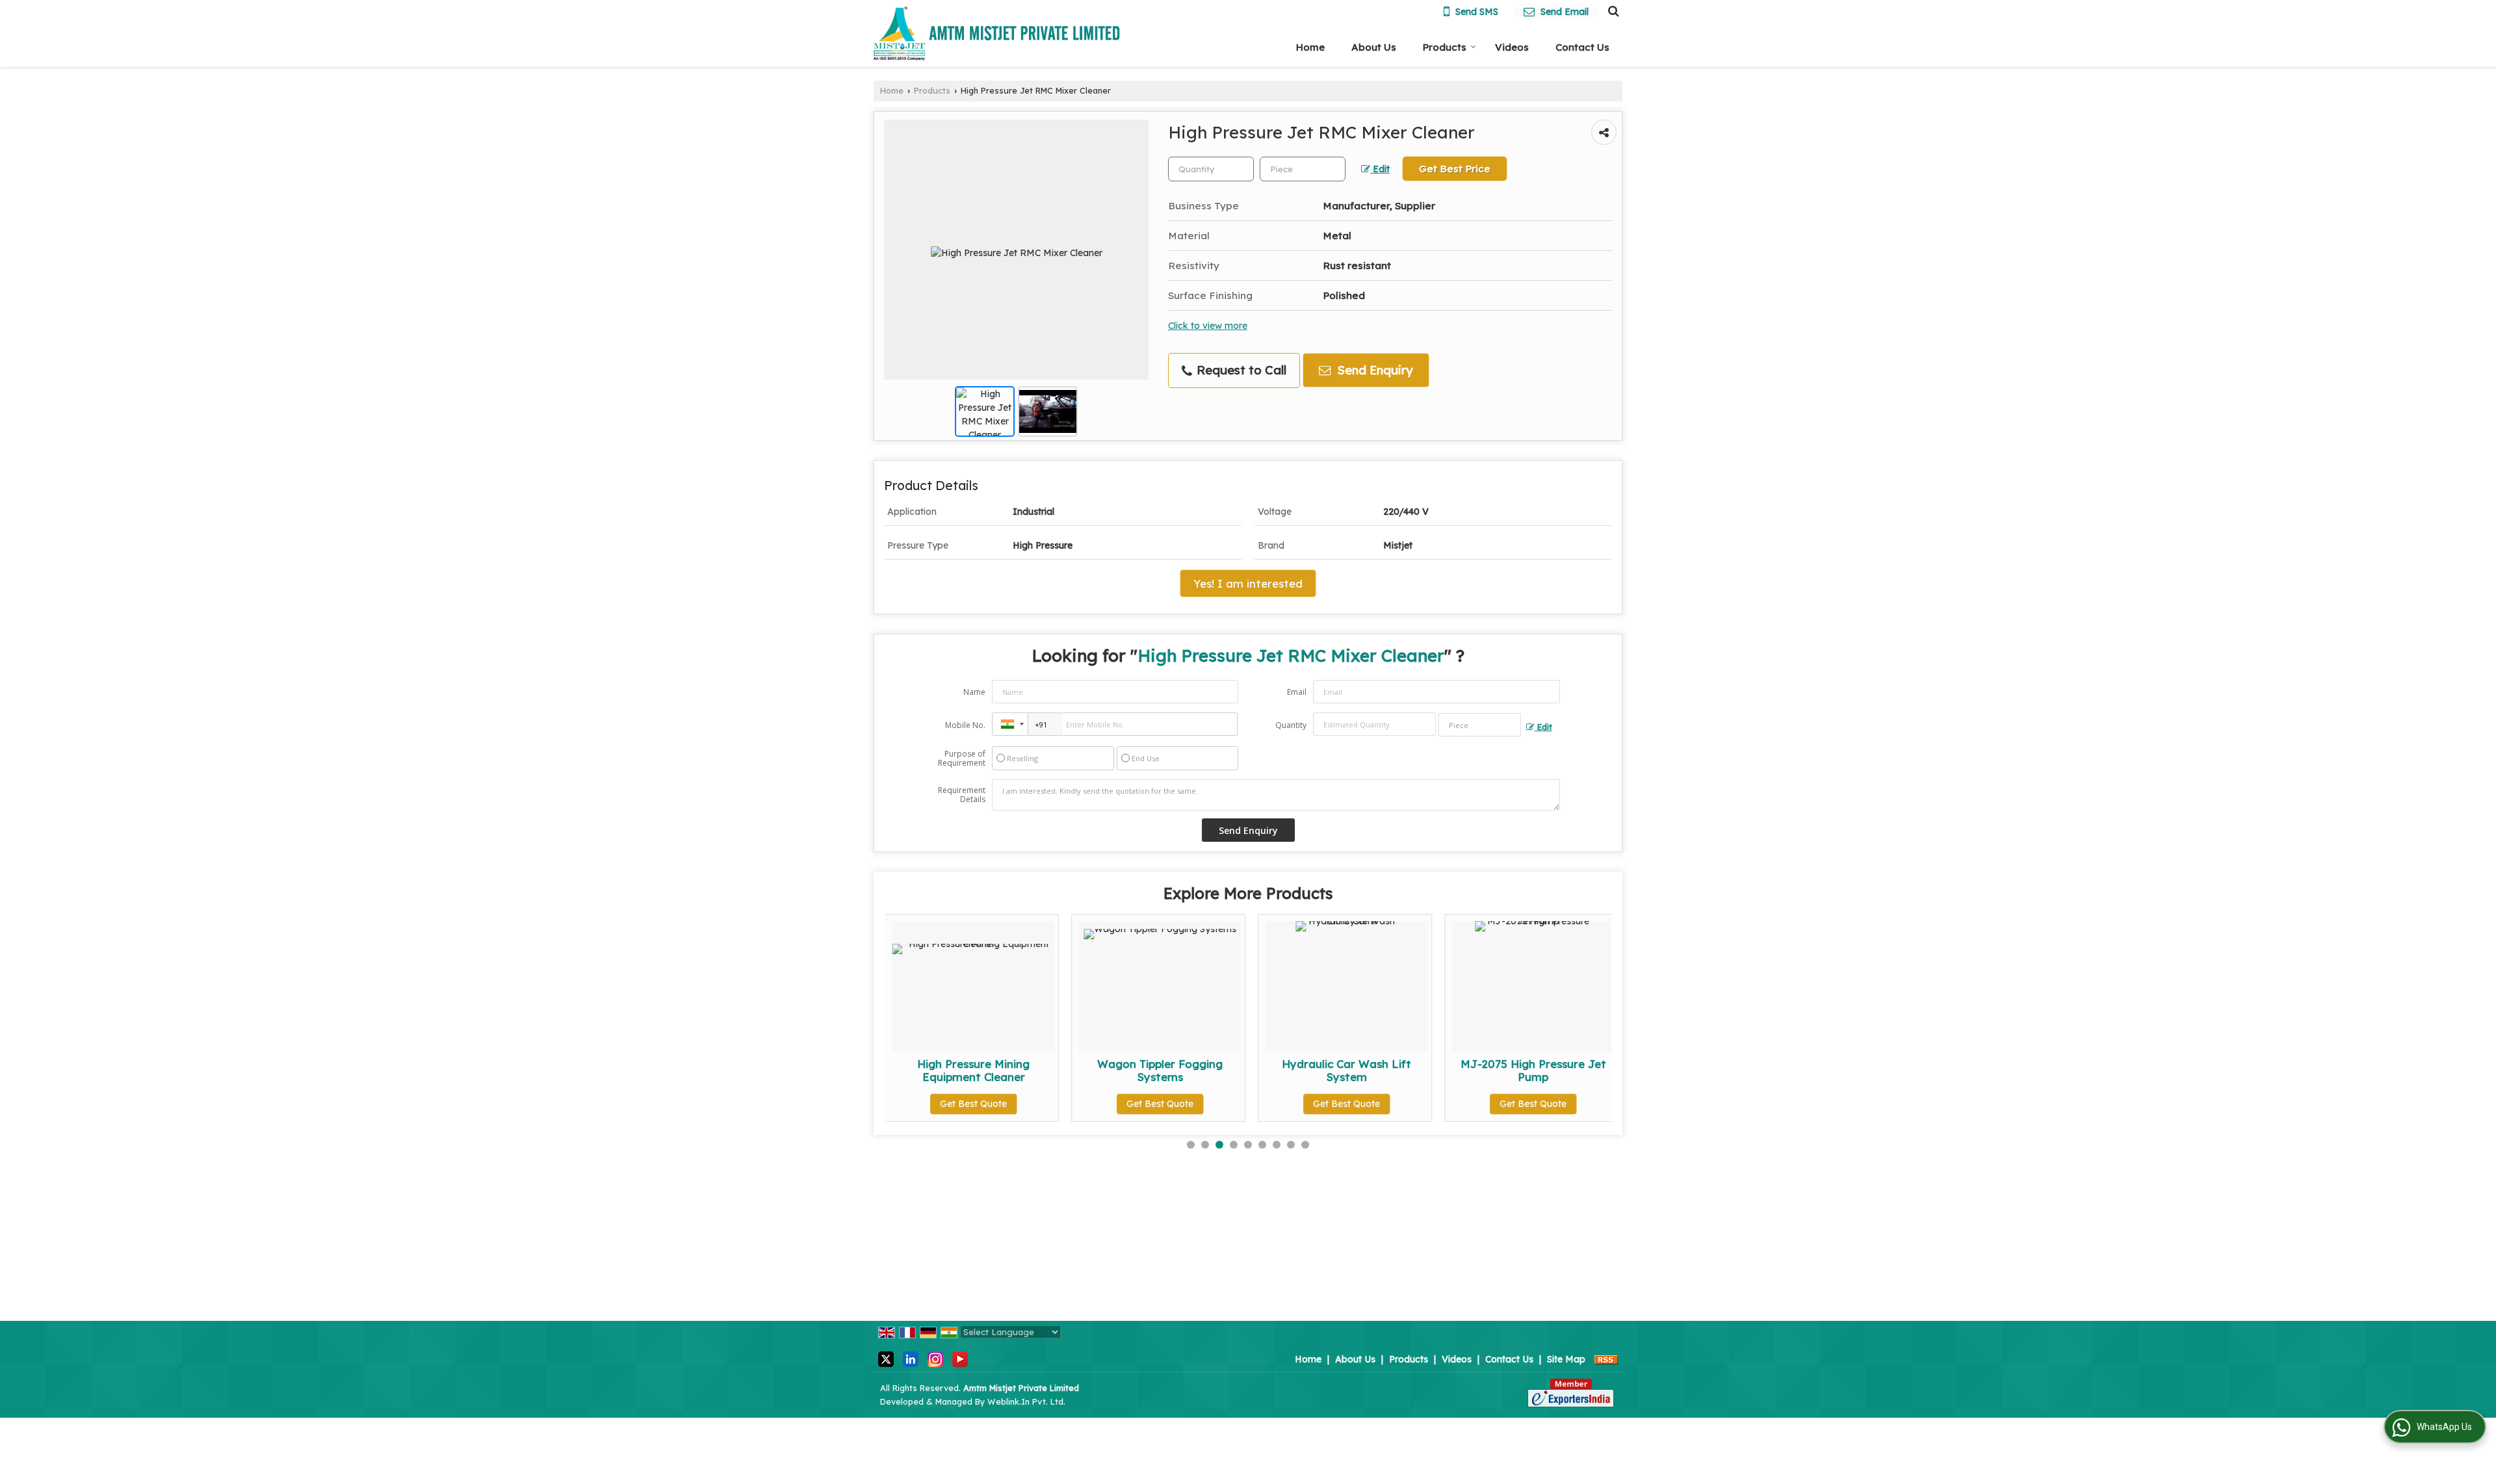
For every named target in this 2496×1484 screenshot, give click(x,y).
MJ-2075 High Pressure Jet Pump (1394, 1070)
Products (1445, 47)
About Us (1374, 47)
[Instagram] (935, 1359)
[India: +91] (1010, 724)
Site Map (1566, 1359)
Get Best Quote (1020, 1104)
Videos (1512, 47)
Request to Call (1240, 370)
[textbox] (1303, 169)
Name (974, 692)
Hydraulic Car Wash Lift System (1207, 1070)
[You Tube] (960, 1359)
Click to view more (1208, 325)
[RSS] (1606, 1359)
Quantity (1291, 725)
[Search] (1612, 10)
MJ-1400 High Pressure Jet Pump (1580, 1070)
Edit (1380, 169)
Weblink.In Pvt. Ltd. (1026, 1401)
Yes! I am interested (1248, 583)
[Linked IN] (911, 1359)
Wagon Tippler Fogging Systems (1020, 1070)
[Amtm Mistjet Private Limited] (997, 33)
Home (1310, 47)
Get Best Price (1455, 169)
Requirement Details (962, 795)
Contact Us (1582, 47)
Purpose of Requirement (962, 759)
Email (1297, 692)
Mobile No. (965, 725)
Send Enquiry (1373, 370)
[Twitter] (886, 1359)
